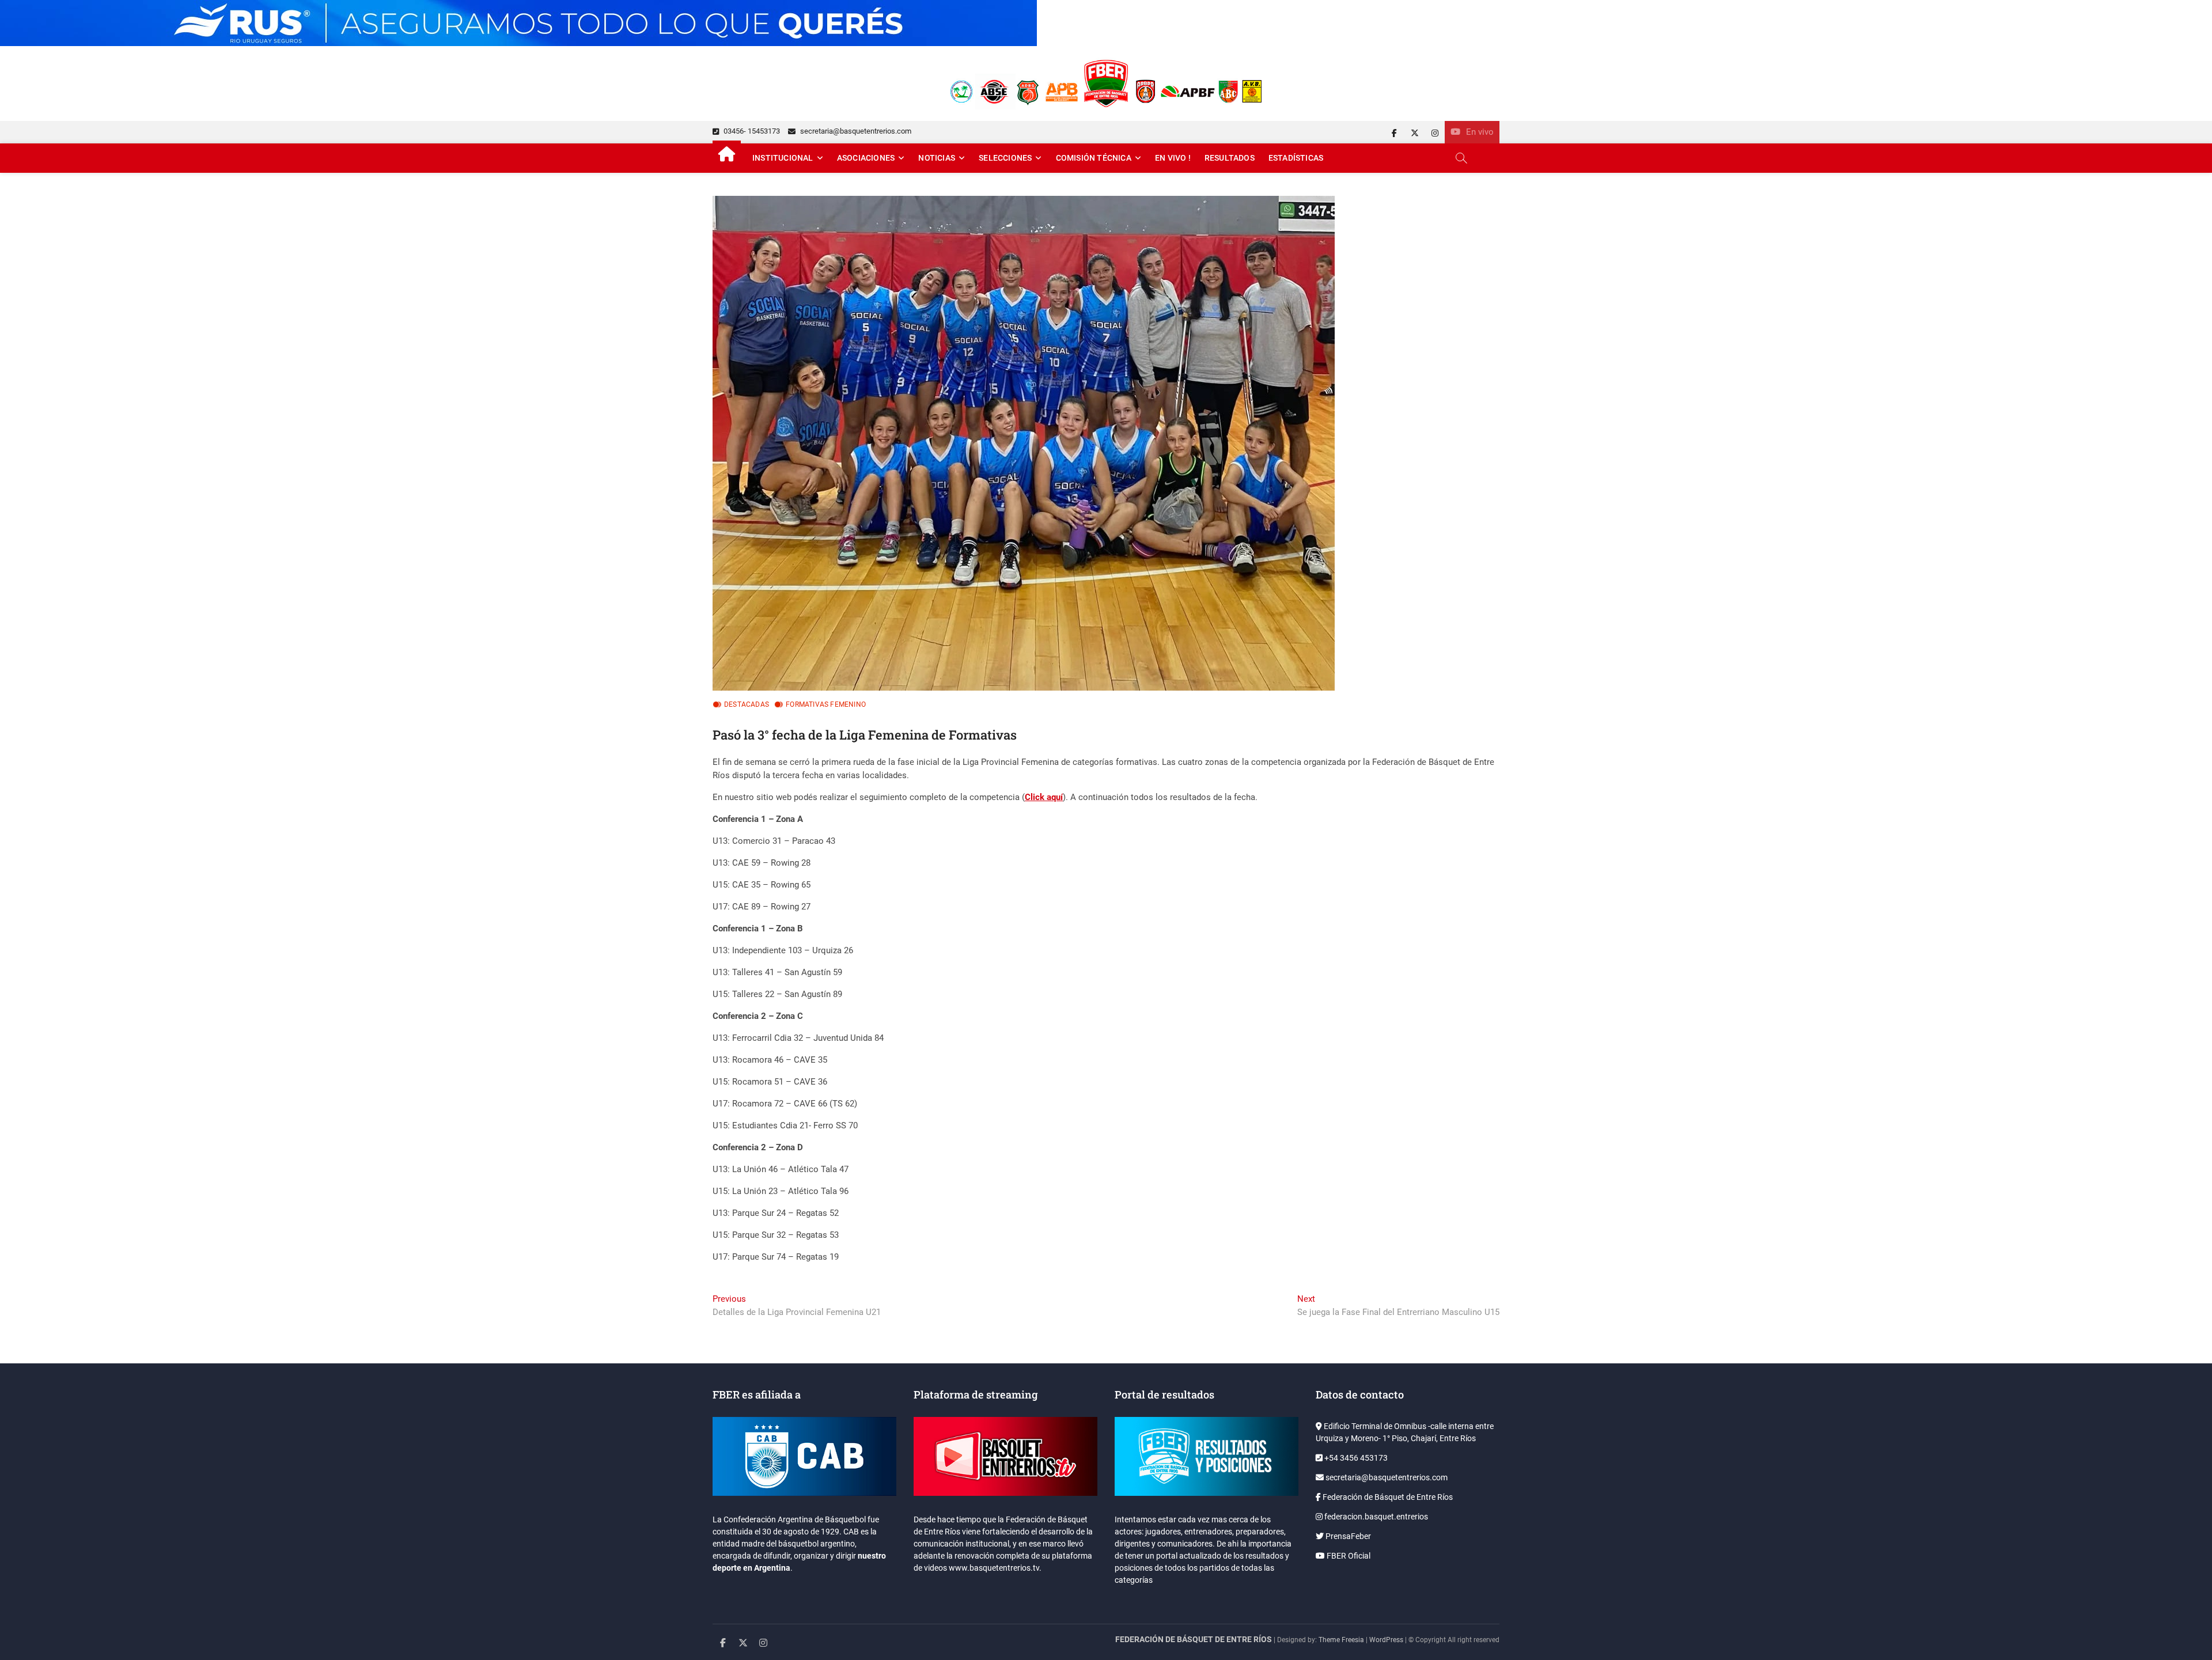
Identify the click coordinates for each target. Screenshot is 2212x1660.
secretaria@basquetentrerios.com (855, 131)
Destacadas (747, 704)
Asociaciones (866, 158)
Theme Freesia (1341, 1640)
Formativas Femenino (826, 704)
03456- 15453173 (751, 131)
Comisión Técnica (1094, 158)
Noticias (937, 158)
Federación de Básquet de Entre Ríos (1387, 1497)
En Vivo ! (1173, 158)
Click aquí (1044, 797)
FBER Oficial (1348, 1556)
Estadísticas (1296, 158)
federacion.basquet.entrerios (1375, 1517)
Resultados (1230, 158)
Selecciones (1005, 158)
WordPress (1386, 1640)
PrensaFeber (1347, 1536)
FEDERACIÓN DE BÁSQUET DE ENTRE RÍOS (1194, 1639)
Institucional (783, 158)
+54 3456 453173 (1355, 1458)
